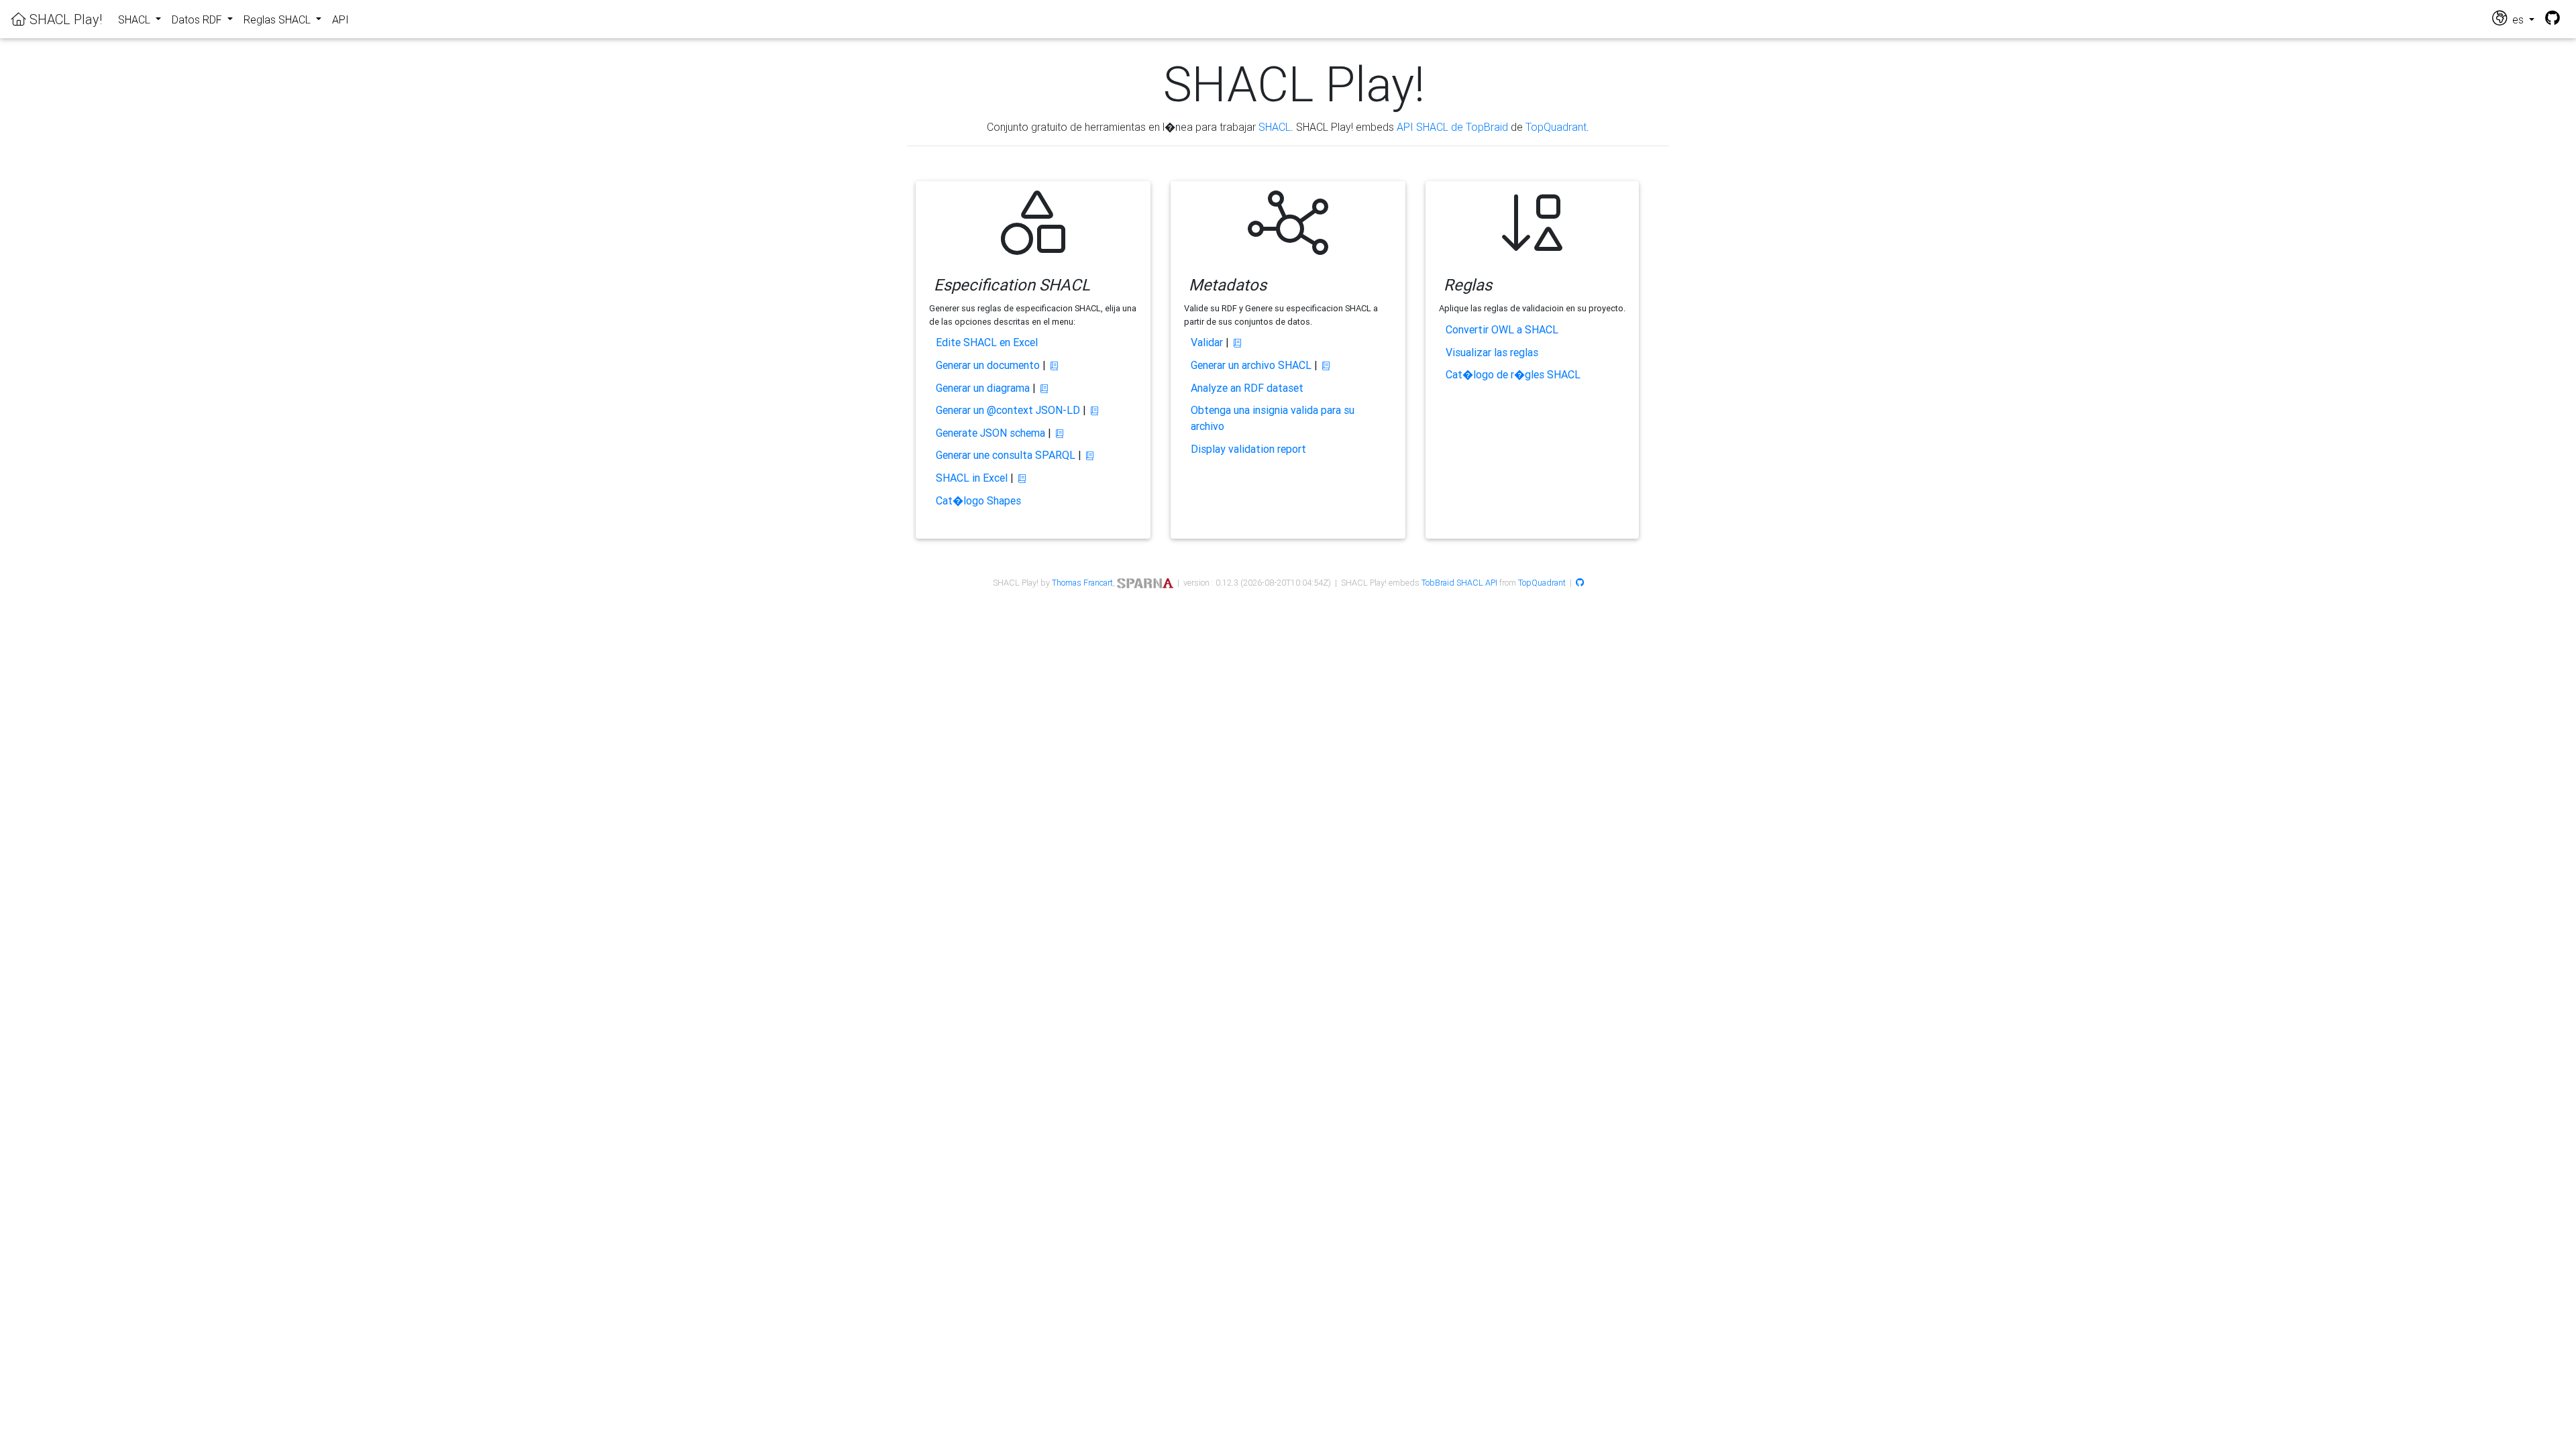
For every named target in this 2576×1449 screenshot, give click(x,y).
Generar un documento (988, 365)
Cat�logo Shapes (978, 500)
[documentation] (1054, 366)
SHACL (1275, 127)
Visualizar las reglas (1492, 352)
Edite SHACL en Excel (987, 342)
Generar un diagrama (983, 388)
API (340, 19)
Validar (1207, 342)
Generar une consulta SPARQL (1006, 455)
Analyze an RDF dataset (1247, 388)
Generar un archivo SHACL (1251, 365)
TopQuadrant (1556, 127)
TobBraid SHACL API (1459, 583)
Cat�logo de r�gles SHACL (1513, 374)
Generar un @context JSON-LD (1008, 410)
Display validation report (1248, 449)
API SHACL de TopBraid (1452, 127)
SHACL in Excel (972, 478)
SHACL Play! (64, 19)
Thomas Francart (1082, 583)
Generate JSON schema (990, 433)
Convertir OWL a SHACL (1502, 329)
